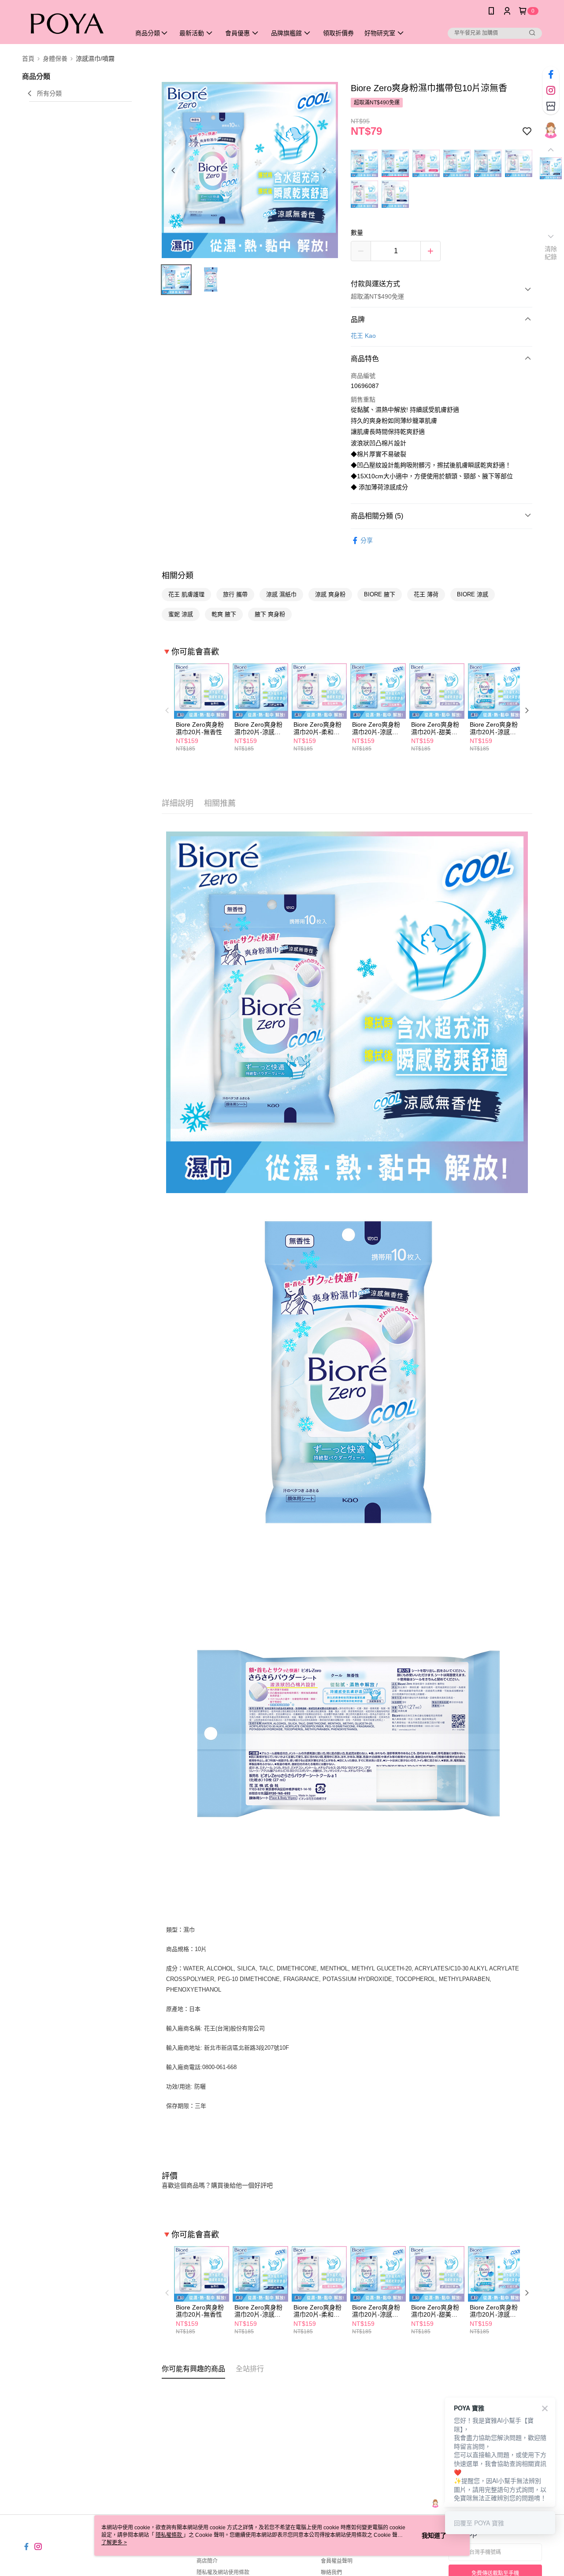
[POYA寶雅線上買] (71, 23)
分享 (367, 540)
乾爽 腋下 (224, 614)
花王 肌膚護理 (186, 594)
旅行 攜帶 (235, 594)
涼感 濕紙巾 (281, 594)
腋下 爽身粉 (270, 614)
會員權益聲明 (337, 2561)
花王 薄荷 (426, 594)
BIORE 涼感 (473, 594)
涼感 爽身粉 (330, 594)
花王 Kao (363, 336)
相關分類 (178, 576)
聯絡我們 (331, 2572)
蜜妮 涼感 (181, 614)
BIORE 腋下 (380, 594)
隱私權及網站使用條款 (223, 2572)
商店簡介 (207, 2561)
